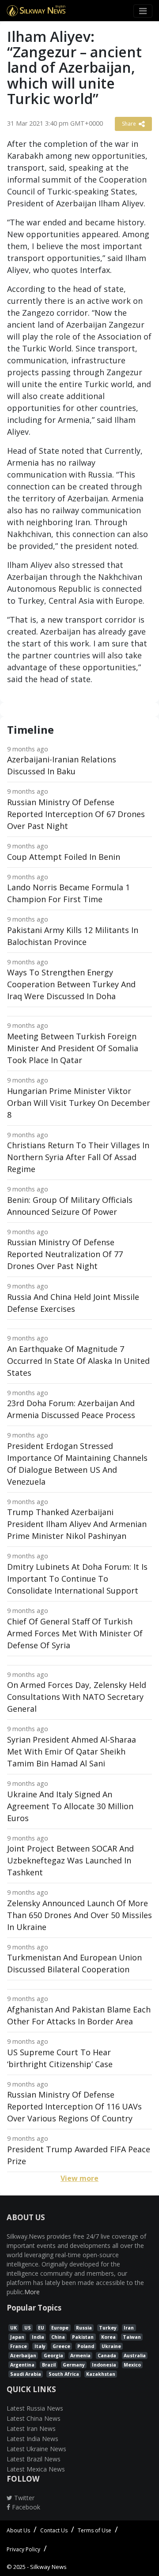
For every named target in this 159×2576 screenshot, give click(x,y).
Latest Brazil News (34, 2459)
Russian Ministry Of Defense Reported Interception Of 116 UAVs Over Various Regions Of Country (74, 2106)
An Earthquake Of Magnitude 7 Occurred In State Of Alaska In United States (78, 1361)
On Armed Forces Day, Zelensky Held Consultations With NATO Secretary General (77, 1697)
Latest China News (34, 2418)
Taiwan (132, 2337)
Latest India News (32, 2439)
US (28, 2328)
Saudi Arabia (26, 2374)
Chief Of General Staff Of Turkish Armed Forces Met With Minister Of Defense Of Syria (75, 1633)
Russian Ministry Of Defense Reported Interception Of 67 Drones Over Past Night (76, 814)
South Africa (64, 2374)
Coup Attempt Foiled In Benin (64, 857)
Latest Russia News (35, 2408)
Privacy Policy (23, 2549)
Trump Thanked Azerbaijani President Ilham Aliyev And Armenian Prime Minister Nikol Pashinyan (77, 1524)
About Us (18, 2530)
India (38, 2337)
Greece (61, 2346)
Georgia (53, 2356)
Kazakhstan (101, 2374)
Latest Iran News (31, 2429)
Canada (107, 2356)
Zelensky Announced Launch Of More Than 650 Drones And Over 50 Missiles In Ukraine (79, 1915)
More (32, 2292)
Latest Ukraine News (36, 2449)
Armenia (80, 2356)
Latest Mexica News (36, 2469)
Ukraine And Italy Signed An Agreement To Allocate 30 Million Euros (70, 1806)
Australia (135, 2356)
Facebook (25, 2507)
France (19, 2346)
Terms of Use (95, 2530)
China (58, 2337)
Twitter (23, 2498)
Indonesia (104, 2365)
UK (13, 2328)
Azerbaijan (23, 2356)
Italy (40, 2346)
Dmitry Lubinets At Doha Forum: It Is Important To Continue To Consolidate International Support (77, 1579)
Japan (17, 2337)
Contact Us (54, 2530)
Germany (74, 2365)
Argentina (22, 2365)
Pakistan (83, 2337)
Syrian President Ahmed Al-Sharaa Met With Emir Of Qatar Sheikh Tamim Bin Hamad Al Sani (72, 1751)
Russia (84, 2328)
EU (41, 2328)
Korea (108, 2337)
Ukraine (111, 2346)
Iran (129, 2328)
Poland (86, 2346)
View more (79, 2178)
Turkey (108, 2328)
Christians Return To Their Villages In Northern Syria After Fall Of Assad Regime (78, 1157)
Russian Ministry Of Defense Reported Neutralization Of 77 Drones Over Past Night (65, 1254)
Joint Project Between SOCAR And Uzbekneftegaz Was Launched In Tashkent (70, 1860)
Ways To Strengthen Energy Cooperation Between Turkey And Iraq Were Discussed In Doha (71, 984)
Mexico (132, 2365)
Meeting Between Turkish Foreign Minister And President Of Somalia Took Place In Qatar (73, 1048)
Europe (60, 2328)
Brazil (49, 2365)
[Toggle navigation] (143, 11)
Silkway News (48, 2567)
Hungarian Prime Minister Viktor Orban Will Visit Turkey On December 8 (79, 1103)
